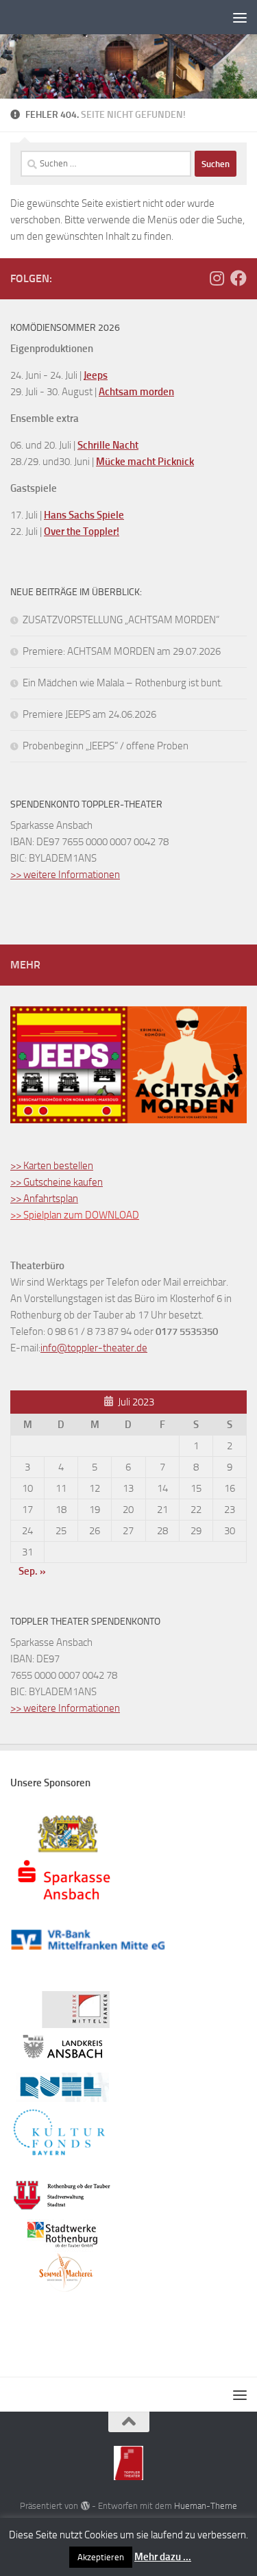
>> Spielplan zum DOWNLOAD (75, 1215)
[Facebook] (238, 278)
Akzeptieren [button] (101, 2557)
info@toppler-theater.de (94, 1348)
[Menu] (240, 17)
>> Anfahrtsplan (44, 1199)
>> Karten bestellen (52, 1166)
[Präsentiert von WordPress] (85, 2506)
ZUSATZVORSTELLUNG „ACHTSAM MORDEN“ (121, 620)
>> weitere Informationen (65, 875)
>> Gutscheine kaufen (57, 1182)
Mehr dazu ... (163, 2557)
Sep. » (32, 1571)
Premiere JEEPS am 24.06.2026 (89, 714)
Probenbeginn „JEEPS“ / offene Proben (106, 746)
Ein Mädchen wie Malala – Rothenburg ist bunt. (123, 683)
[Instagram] (217, 278)
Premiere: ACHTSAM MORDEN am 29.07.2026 (122, 651)
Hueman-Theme (206, 2506)
